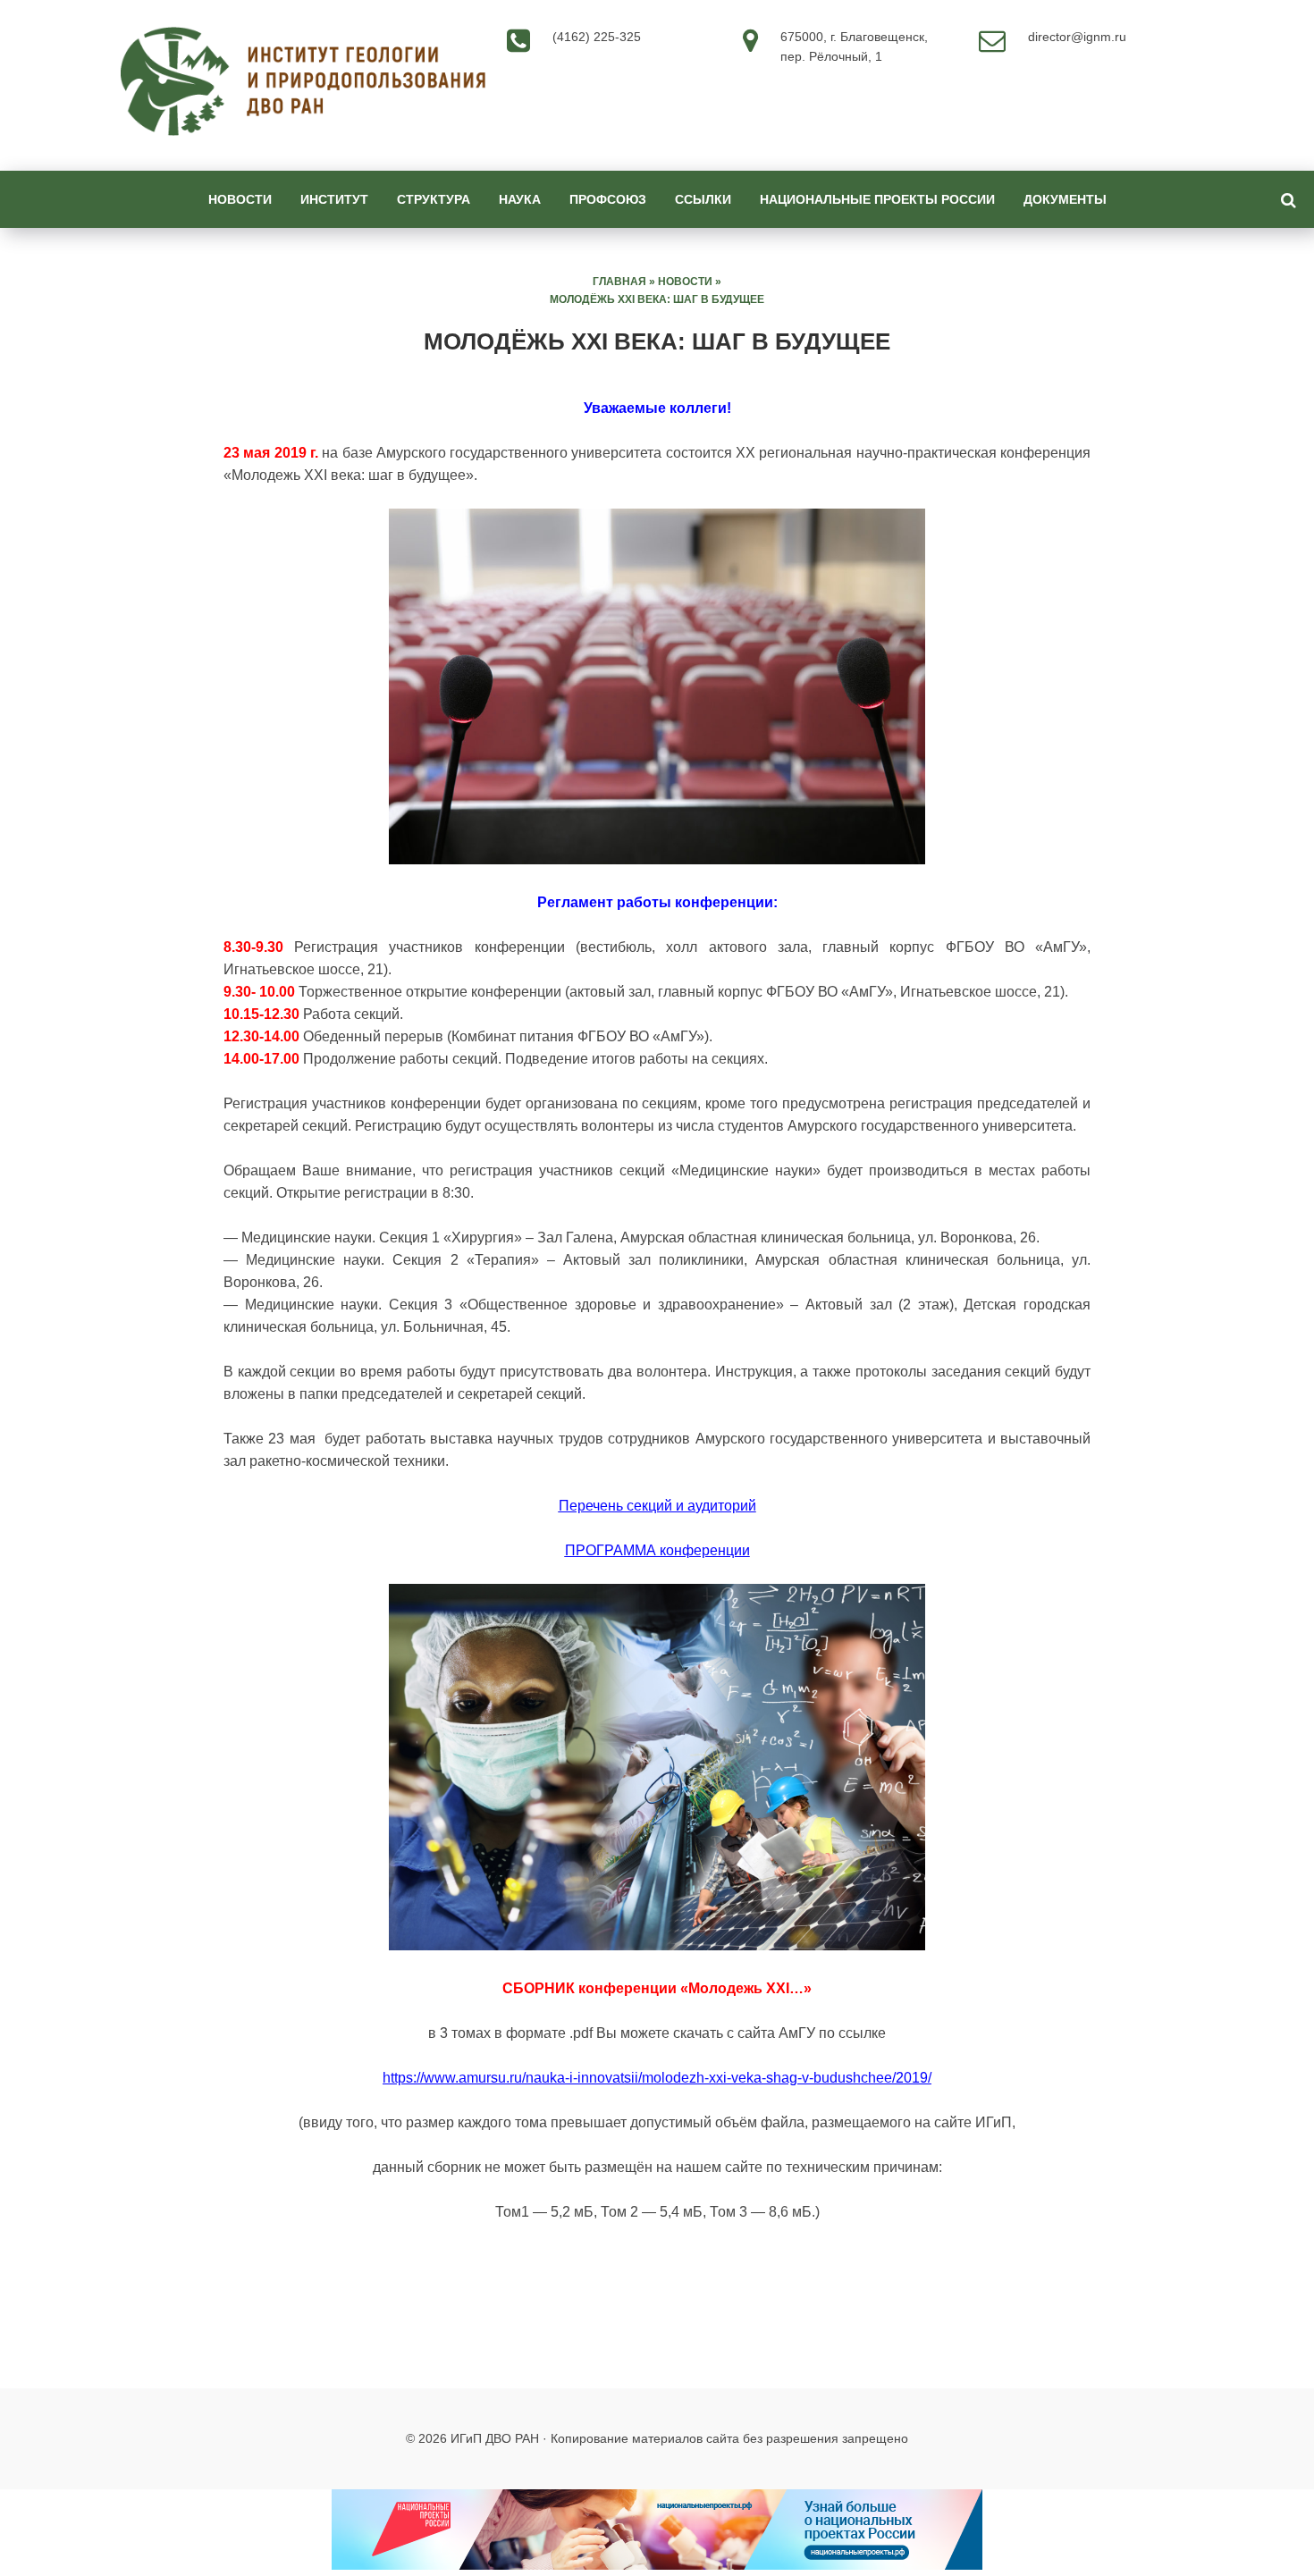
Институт (334, 199)
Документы (1065, 199)
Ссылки (703, 199)
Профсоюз (608, 199)
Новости (240, 199)
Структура (434, 199)
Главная (619, 282)
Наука (520, 199)
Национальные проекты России (877, 199)
